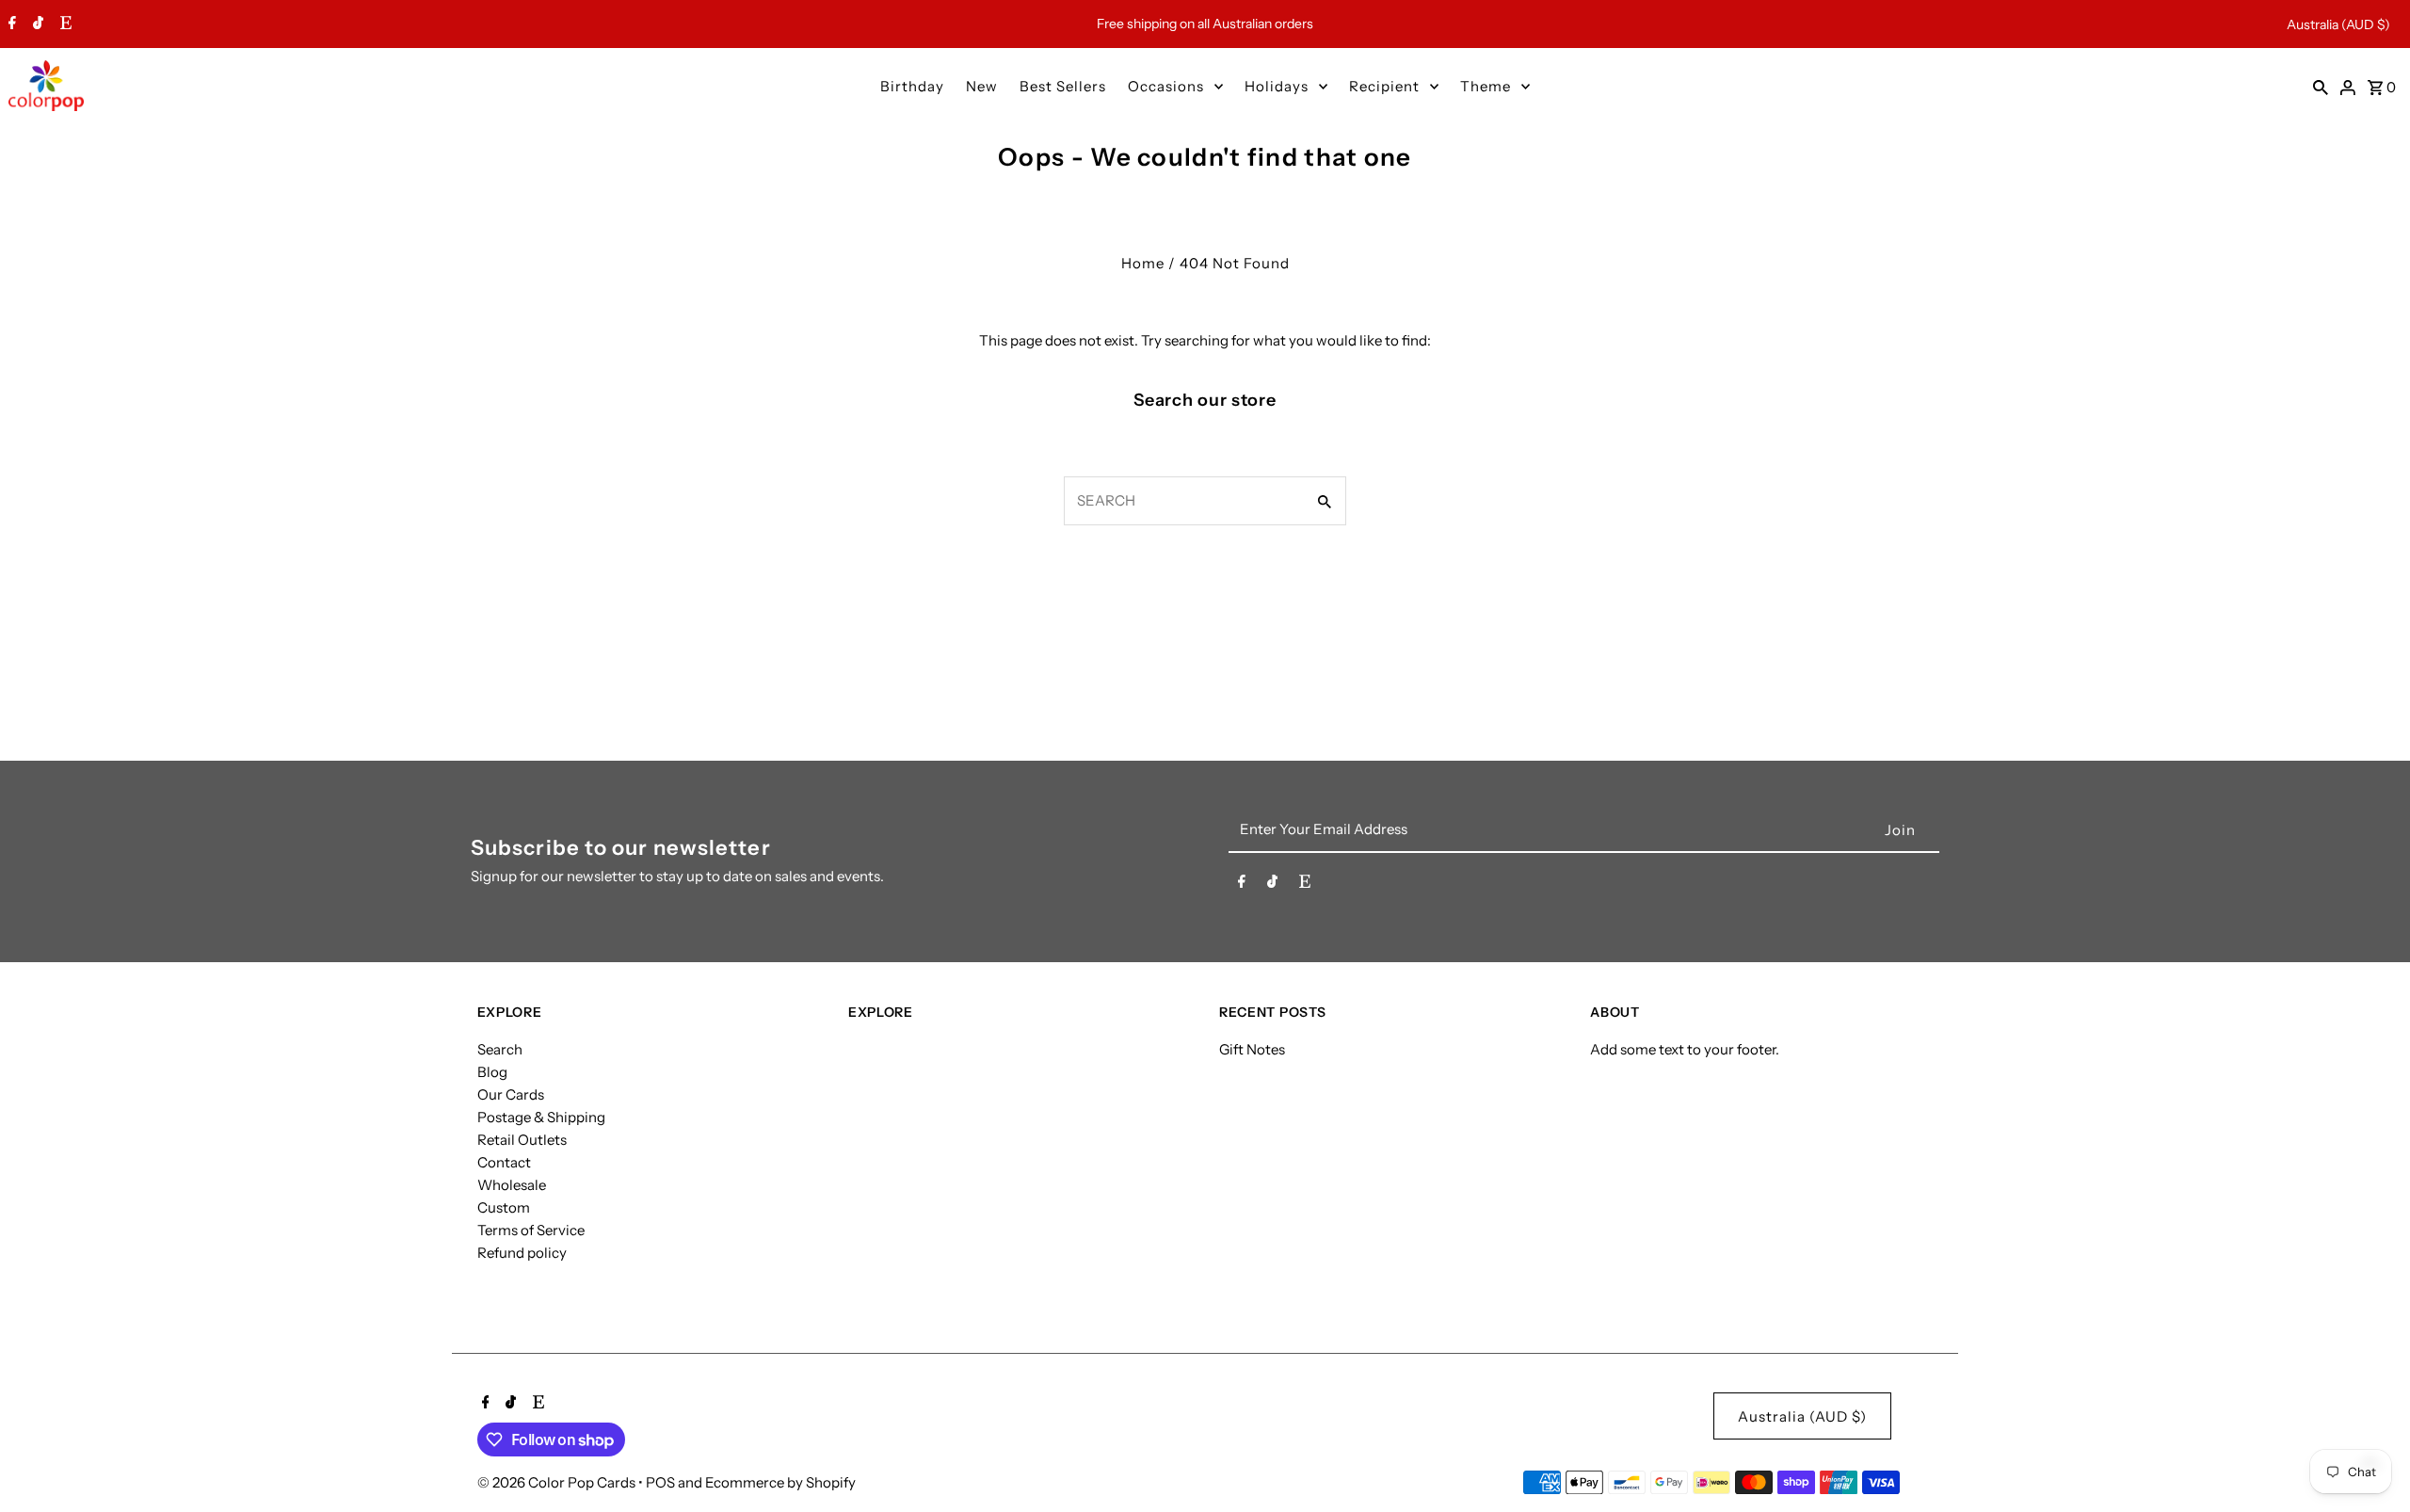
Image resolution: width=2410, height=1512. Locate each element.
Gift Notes (1252, 1049)
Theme (1486, 86)
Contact (504, 1162)
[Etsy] (64, 24)
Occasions (1166, 86)
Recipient (1384, 86)
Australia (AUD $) (2338, 24)
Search (500, 1049)
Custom (504, 1207)
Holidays (1277, 86)
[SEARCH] (2321, 86)
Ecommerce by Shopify (780, 1482)
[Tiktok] (36, 24)
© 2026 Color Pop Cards (558, 1482)
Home (1143, 263)
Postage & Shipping (541, 1117)
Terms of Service (531, 1230)
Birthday (912, 86)
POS (660, 1482)
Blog (492, 1072)
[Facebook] (10, 24)
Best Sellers (1063, 86)
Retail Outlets (522, 1140)
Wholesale (512, 1185)
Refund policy (522, 1253)
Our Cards (511, 1094)
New (982, 86)
